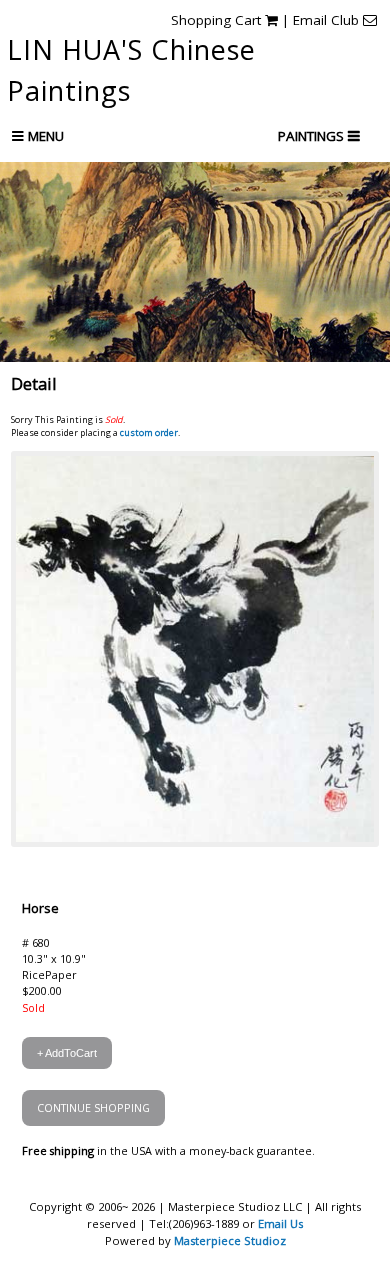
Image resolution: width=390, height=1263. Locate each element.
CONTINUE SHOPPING (93, 1107)
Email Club (328, 20)
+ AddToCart (67, 1053)
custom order (149, 432)
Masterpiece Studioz (230, 1240)
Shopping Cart (218, 20)
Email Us (280, 1223)
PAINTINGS (313, 136)
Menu (44, 136)
